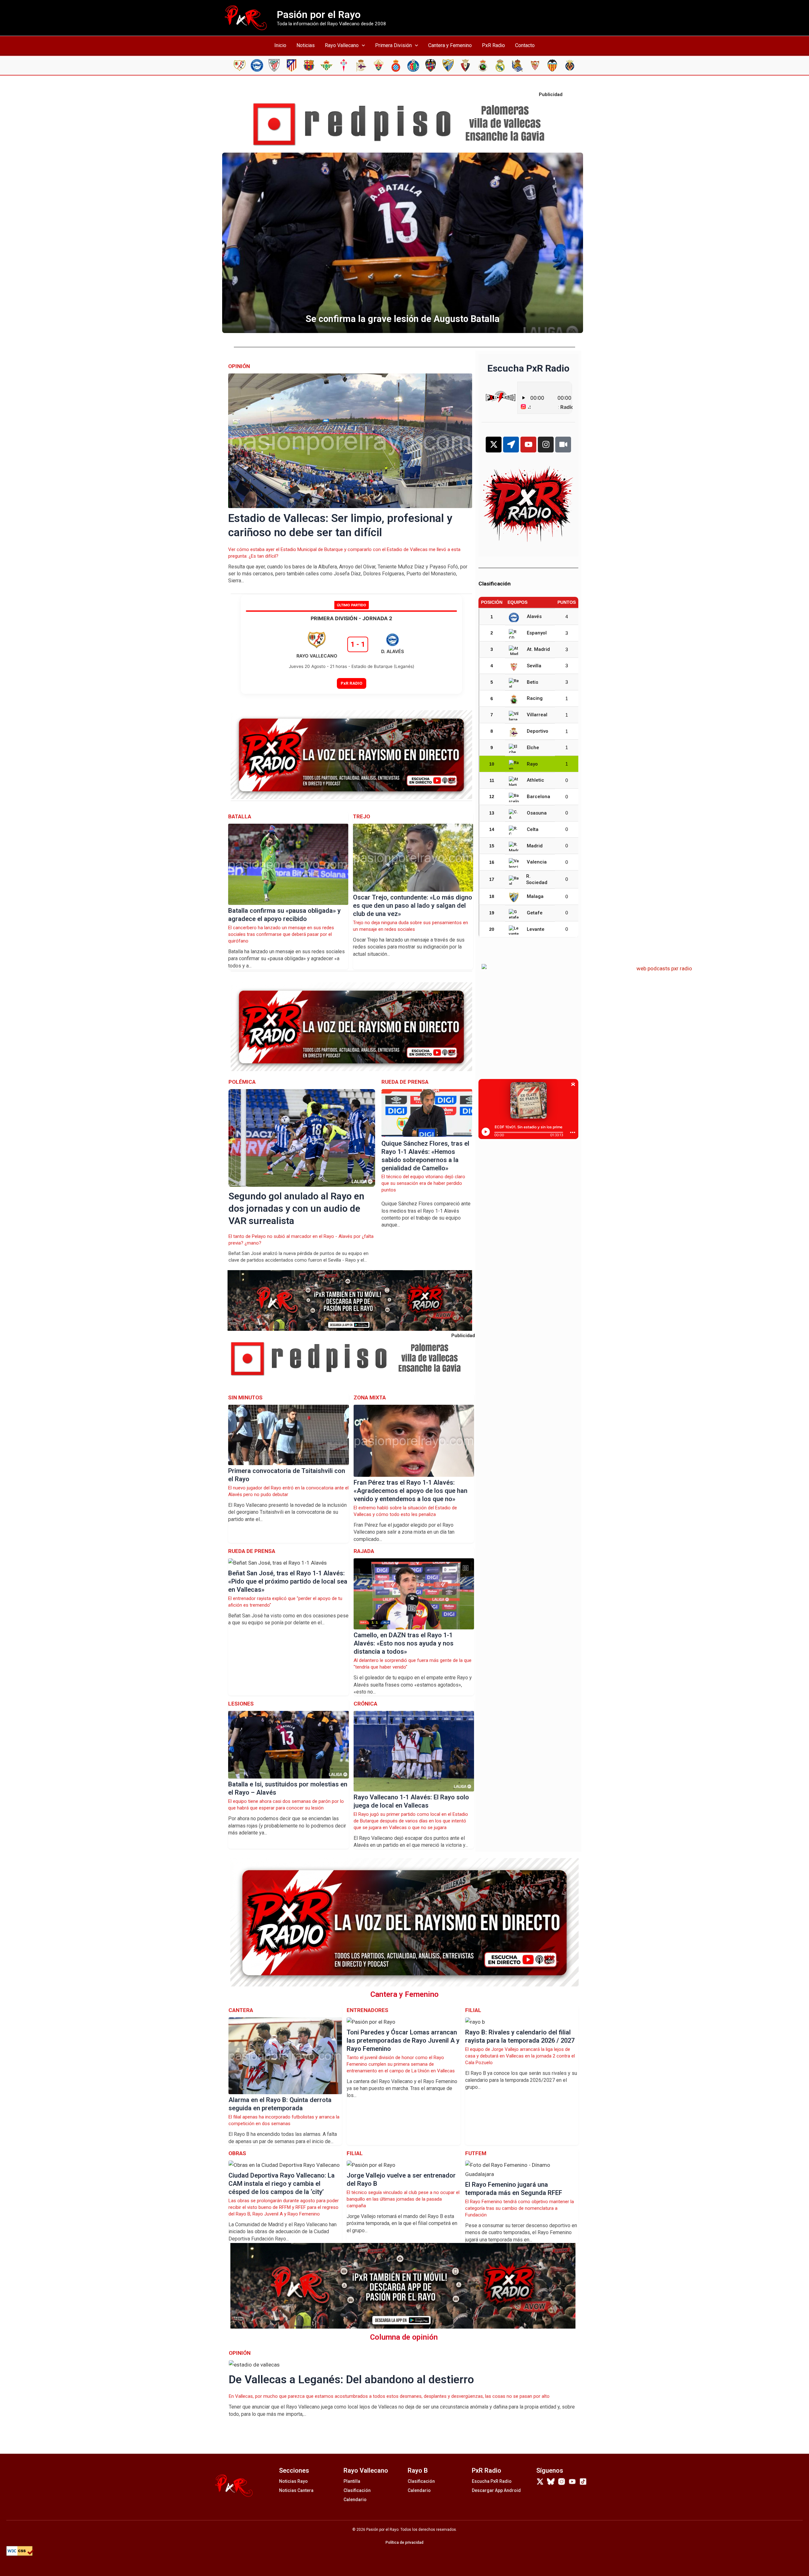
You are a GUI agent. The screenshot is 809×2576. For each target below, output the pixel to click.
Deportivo (538, 731)
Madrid (535, 846)
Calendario (355, 2500)
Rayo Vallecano (342, 45)
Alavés (534, 616)
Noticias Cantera (296, 2490)
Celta (533, 829)
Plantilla (352, 2481)
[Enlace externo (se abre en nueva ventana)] (404, 124)
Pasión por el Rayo (319, 15)
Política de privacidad (404, 2543)
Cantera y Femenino (450, 45)
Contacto (525, 45)
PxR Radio (493, 45)
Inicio (280, 45)
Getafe (535, 913)
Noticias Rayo (293, 2481)
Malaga (535, 896)
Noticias (306, 45)
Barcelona (538, 797)
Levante (536, 929)
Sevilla (534, 666)
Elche (533, 748)
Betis (532, 682)
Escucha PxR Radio (492, 2481)
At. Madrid (538, 649)
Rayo (532, 764)
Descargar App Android (496, 2490)
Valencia (537, 862)
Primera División (393, 45)
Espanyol (537, 633)
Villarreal (537, 715)
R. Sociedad (537, 879)
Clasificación (357, 2490)
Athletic (535, 780)
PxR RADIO (352, 683)
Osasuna (537, 813)
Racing (535, 698)
